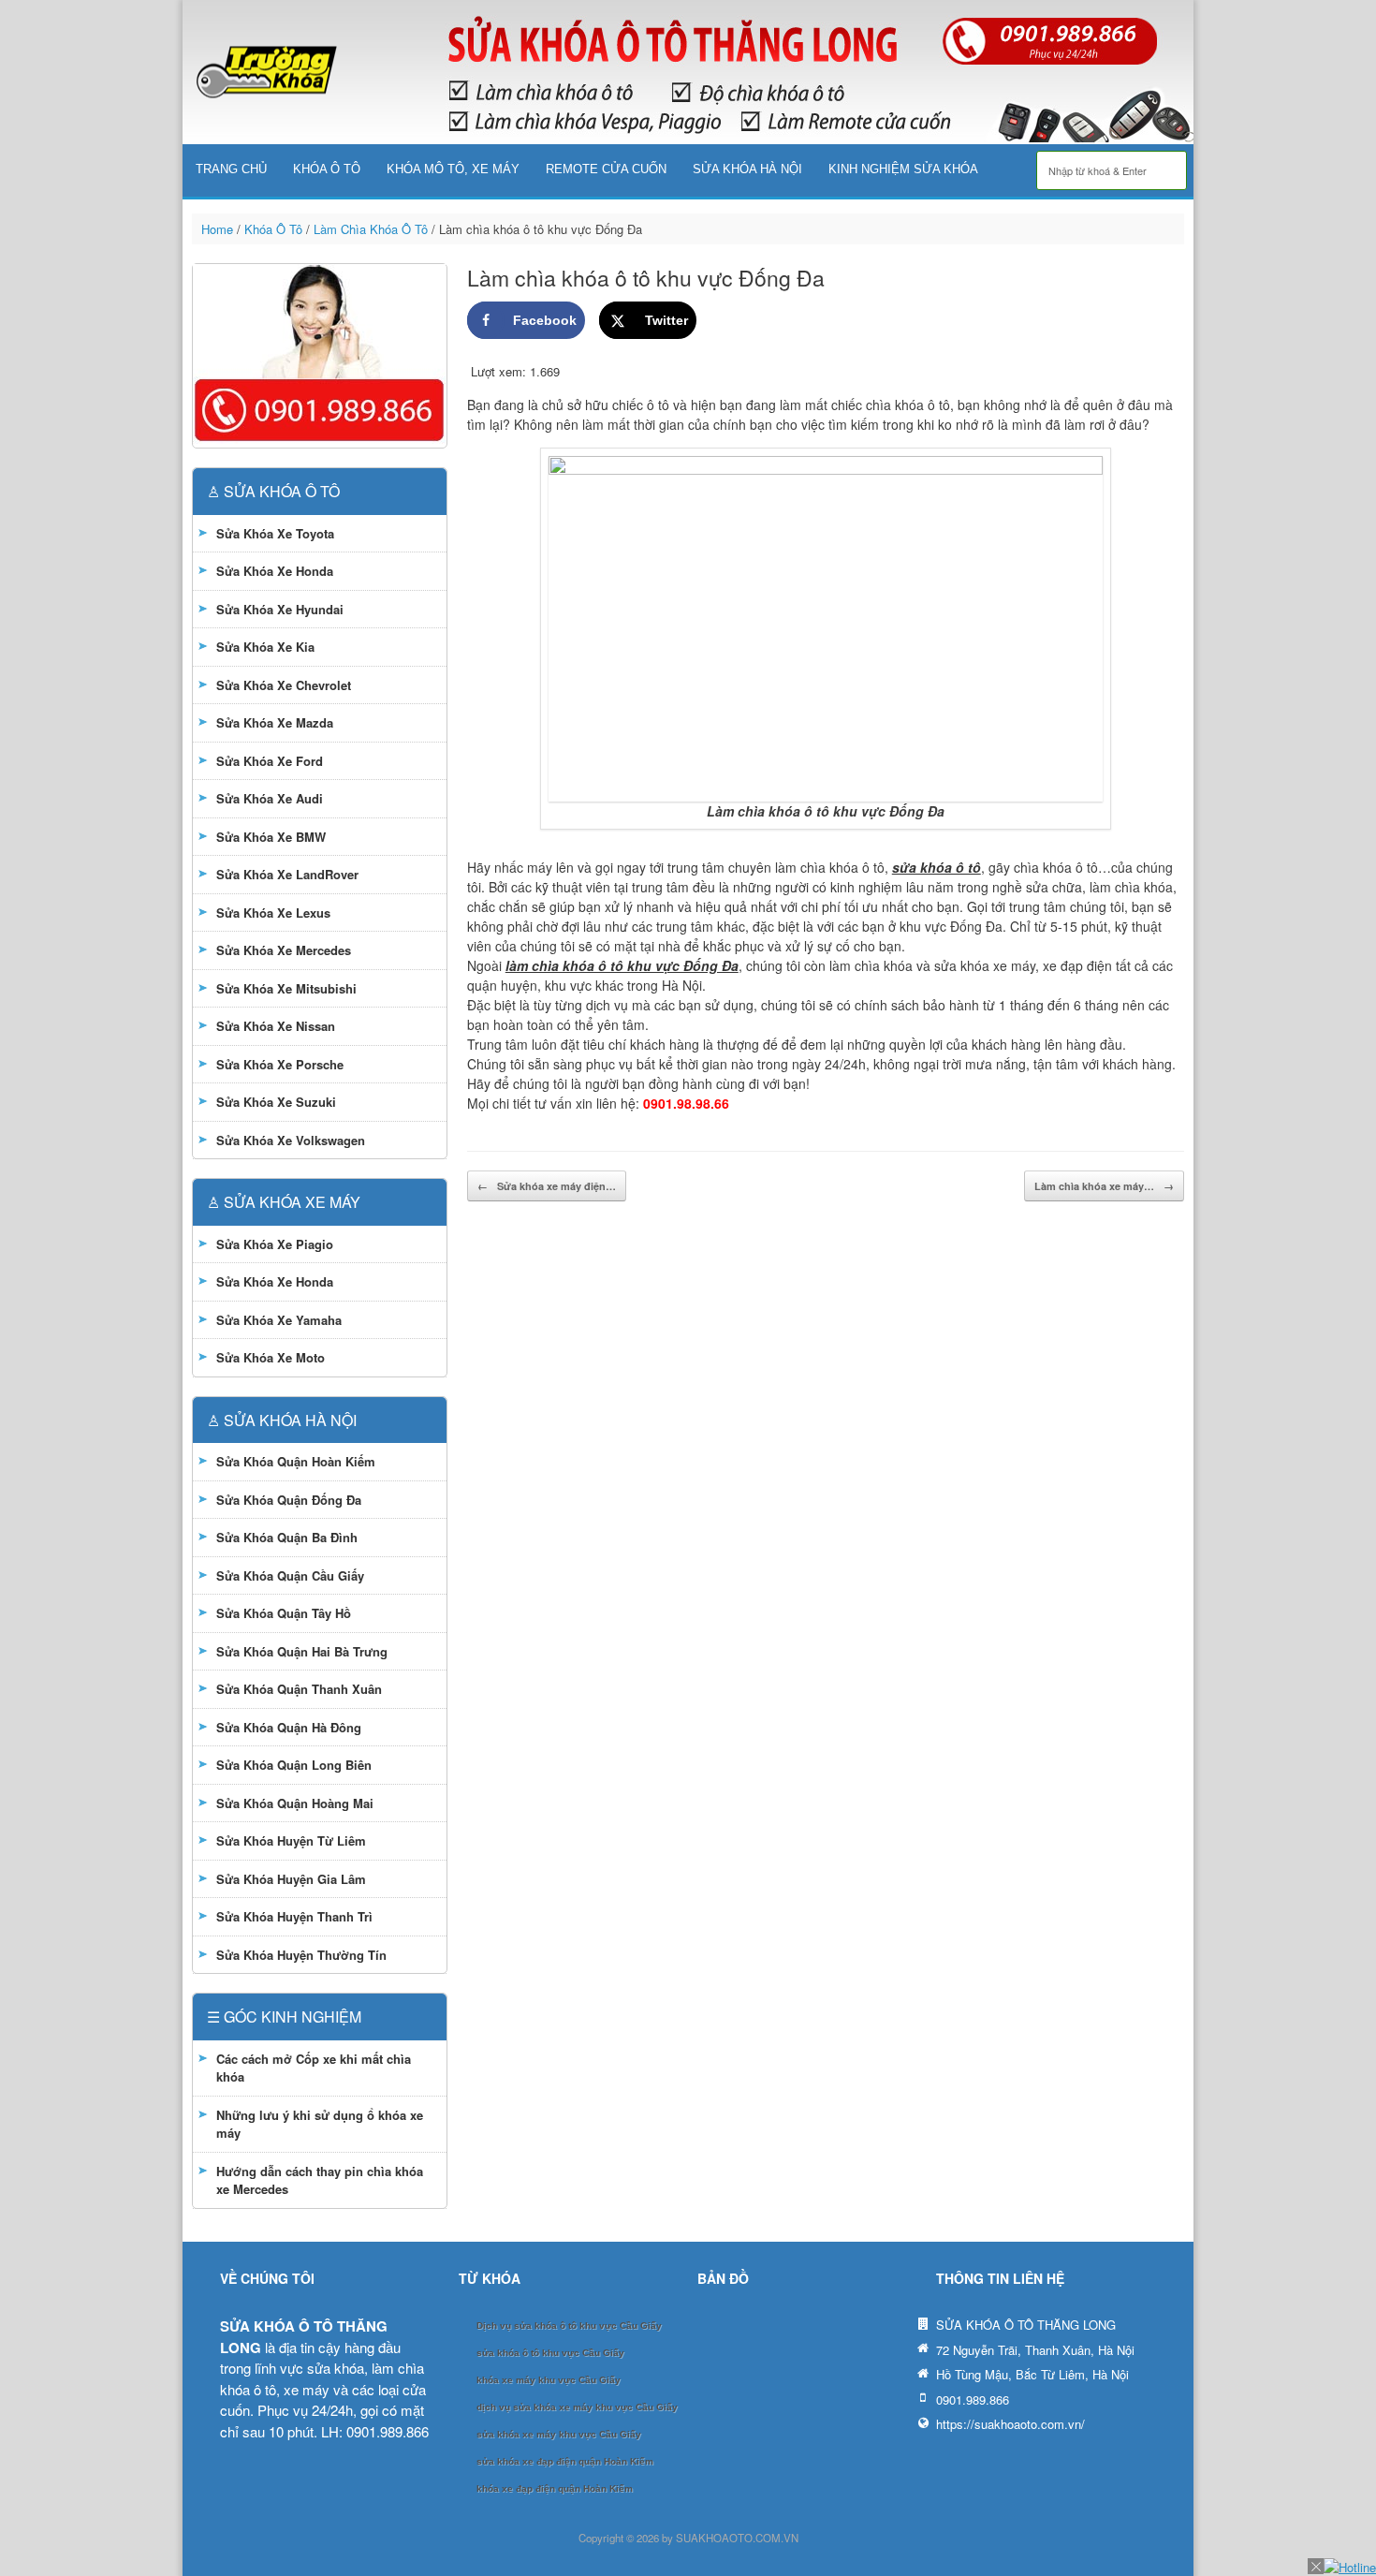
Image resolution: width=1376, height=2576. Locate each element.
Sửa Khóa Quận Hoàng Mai (295, 1803)
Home (217, 229)
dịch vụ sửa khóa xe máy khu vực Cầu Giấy (577, 2407)
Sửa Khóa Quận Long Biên (294, 1765)
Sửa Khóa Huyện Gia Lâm (291, 1879)
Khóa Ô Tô (273, 229)
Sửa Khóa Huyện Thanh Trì (294, 1916)
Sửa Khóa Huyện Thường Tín (301, 1955)
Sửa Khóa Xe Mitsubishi (286, 988)
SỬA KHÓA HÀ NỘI (747, 169)
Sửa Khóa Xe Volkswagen (291, 1140)
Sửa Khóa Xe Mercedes (284, 950)
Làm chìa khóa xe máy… (1104, 1186)
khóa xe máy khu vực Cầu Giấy (549, 2380)
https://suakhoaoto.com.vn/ (1010, 2424)
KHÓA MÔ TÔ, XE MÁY (453, 169)
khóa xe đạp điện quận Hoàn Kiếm (555, 2488)
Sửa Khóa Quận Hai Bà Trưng (302, 1651)
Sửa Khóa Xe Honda (275, 571)
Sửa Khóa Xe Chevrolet (284, 685)
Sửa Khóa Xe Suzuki (276, 1102)
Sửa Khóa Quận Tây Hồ (284, 1613)
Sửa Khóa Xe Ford (270, 761)
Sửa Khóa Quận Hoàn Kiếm (296, 1461)
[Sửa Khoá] (267, 73)
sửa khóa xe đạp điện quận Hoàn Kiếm (565, 2461)
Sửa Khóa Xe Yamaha (279, 1320)
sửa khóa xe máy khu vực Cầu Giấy (559, 2434)
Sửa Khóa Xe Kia (265, 647)
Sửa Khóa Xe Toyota (275, 533)
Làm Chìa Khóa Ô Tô (371, 229)
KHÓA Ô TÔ (327, 169)
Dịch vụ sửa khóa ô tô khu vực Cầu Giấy (569, 2326)
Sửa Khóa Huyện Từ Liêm (291, 1840)
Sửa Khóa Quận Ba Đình (287, 1537)
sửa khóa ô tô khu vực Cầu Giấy (550, 2353)
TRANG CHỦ (231, 169)
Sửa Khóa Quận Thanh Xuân (299, 1689)
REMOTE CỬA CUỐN (606, 169)
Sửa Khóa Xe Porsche (280, 1064)
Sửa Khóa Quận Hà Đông (289, 1727)
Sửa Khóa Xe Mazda (275, 722)
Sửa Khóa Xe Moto (271, 1357)
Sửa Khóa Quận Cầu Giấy (290, 1575)
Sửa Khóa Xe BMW (271, 837)
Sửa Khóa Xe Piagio (275, 1244)
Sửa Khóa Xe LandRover (287, 874)
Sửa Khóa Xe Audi (270, 798)
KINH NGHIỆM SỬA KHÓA (903, 169)
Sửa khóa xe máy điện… (547, 1186)
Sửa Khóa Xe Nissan (276, 1026)
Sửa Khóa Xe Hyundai (280, 609)
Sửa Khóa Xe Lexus (273, 913)
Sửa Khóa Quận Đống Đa (289, 1500)
